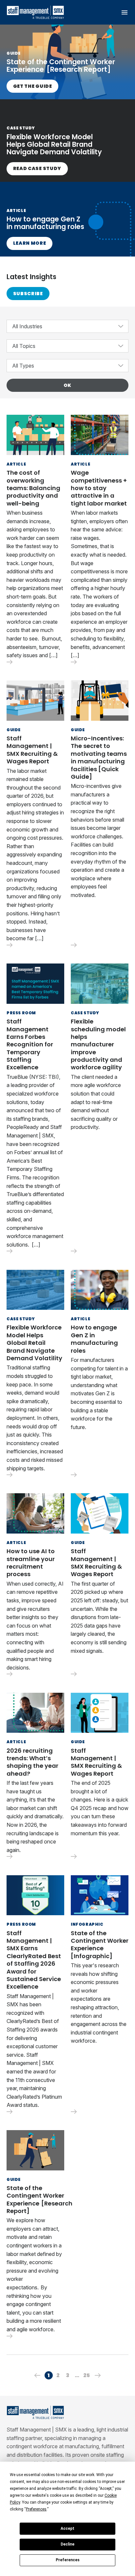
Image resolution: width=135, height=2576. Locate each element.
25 (87, 2375)
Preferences (68, 2560)
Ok (67, 385)
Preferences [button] (36, 2509)
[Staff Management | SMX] (35, 12)
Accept (67, 2528)
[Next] (98, 2375)
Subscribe (28, 294)
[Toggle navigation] (124, 12)
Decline (67, 2544)
